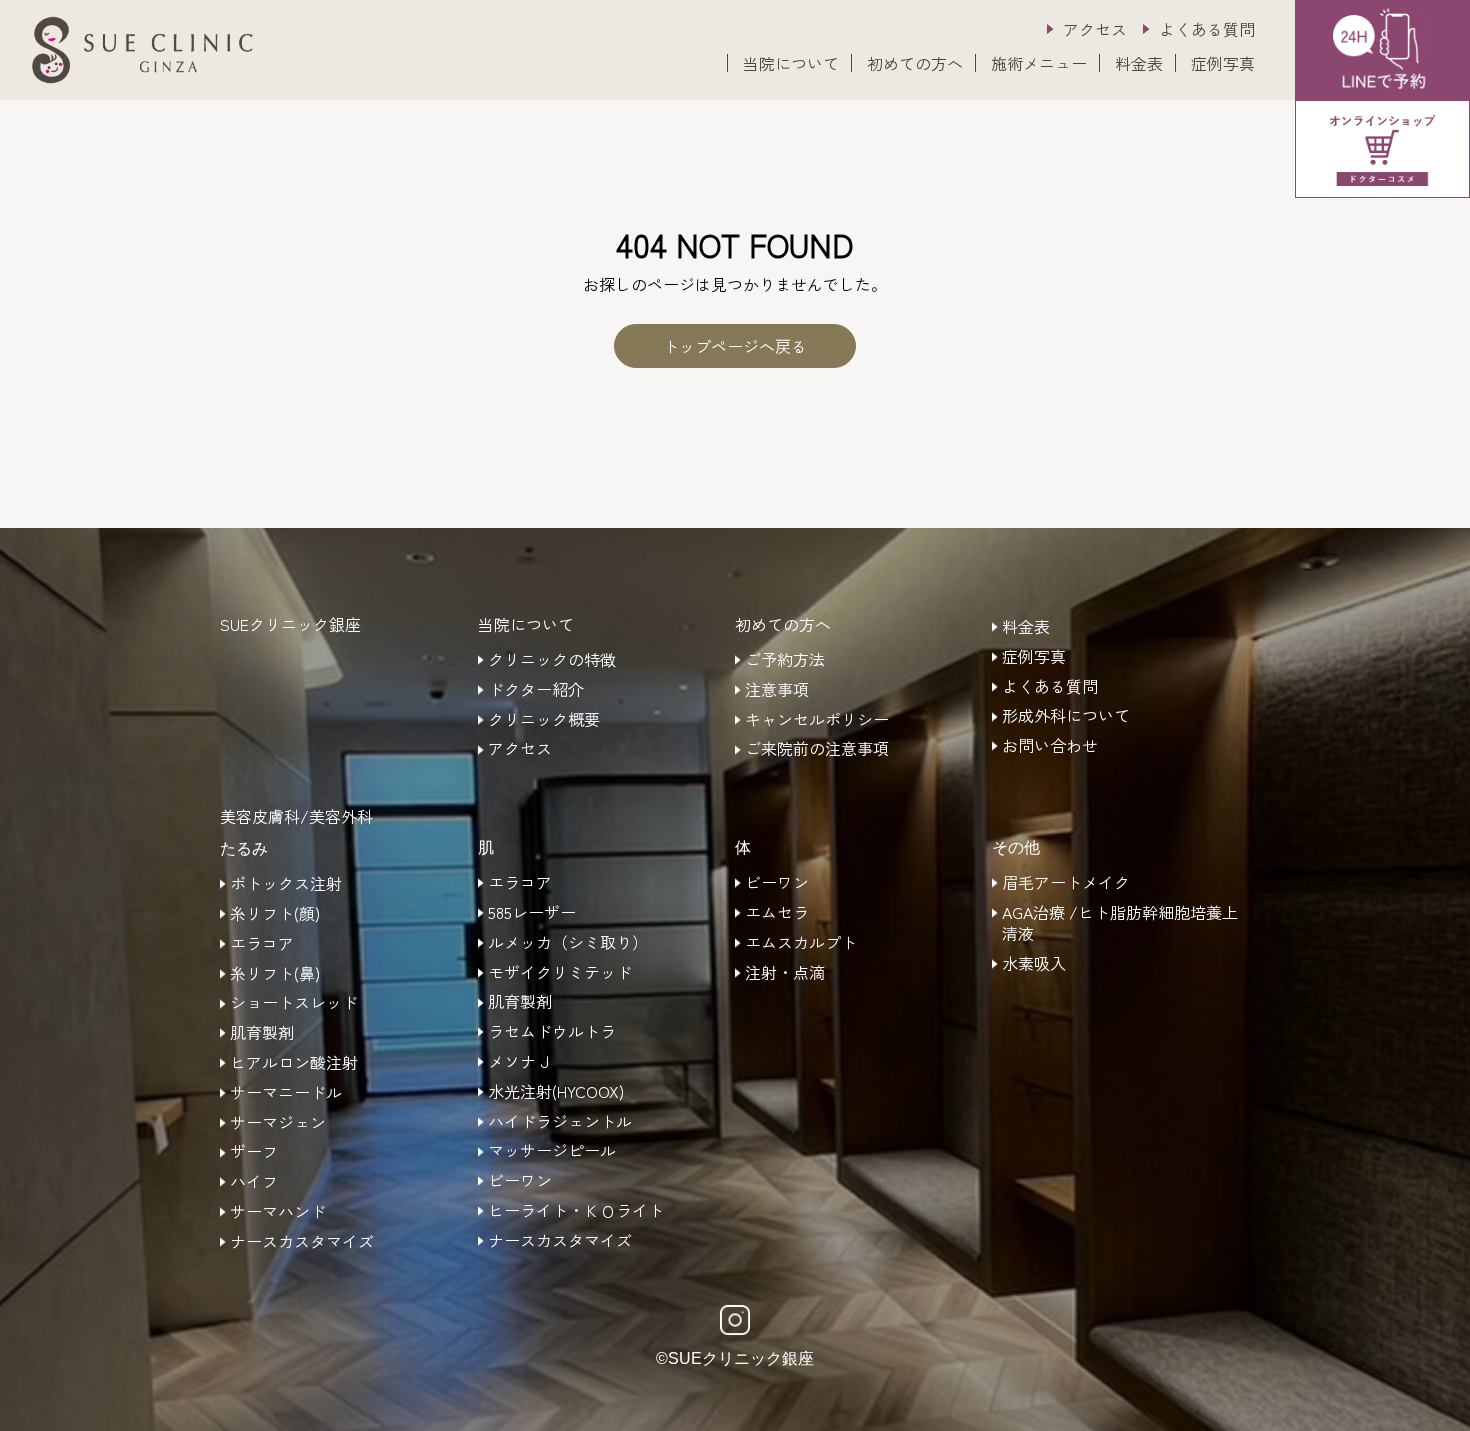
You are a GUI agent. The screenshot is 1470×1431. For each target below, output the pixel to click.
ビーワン (520, 1181)
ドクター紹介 (536, 690)
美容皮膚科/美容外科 (296, 816)
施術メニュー (1039, 63)
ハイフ (254, 1182)
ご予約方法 (785, 660)
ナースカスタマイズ (302, 1242)
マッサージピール (552, 1151)
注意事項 (777, 690)
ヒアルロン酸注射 (294, 1063)
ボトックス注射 (286, 884)
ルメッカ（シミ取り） (568, 943)
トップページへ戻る (735, 346)
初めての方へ (915, 63)
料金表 (1139, 63)
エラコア (262, 944)
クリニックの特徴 (552, 660)
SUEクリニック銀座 (290, 624)
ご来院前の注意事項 (817, 749)
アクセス (1095, 29)
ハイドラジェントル (560, 1122)
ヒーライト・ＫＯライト (576, 1211)
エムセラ (777, 913)
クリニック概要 (544, 720)
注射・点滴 (785, 973)
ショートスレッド (294, 1003)
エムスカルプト (801, 943)
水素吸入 (1034, 964)
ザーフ (254, 1152)
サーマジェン (278, 1123)
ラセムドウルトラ (552, 1032)
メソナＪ (520, 1062)
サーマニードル (286, 1093)
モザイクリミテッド (560, 973)
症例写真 (1223, 63)
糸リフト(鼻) (275, 974)
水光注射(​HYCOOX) (556, 1092)
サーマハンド (278, 1212)
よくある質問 (1207, 29)
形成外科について (1066, 716)
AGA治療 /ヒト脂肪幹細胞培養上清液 (1120, 923)
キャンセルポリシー (817, 720)
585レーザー (532, 913)
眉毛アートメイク (1066, 883)
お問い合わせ (1050, 746)
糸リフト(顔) (275, 914)
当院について (791, 63)
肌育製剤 (262, 1033)
